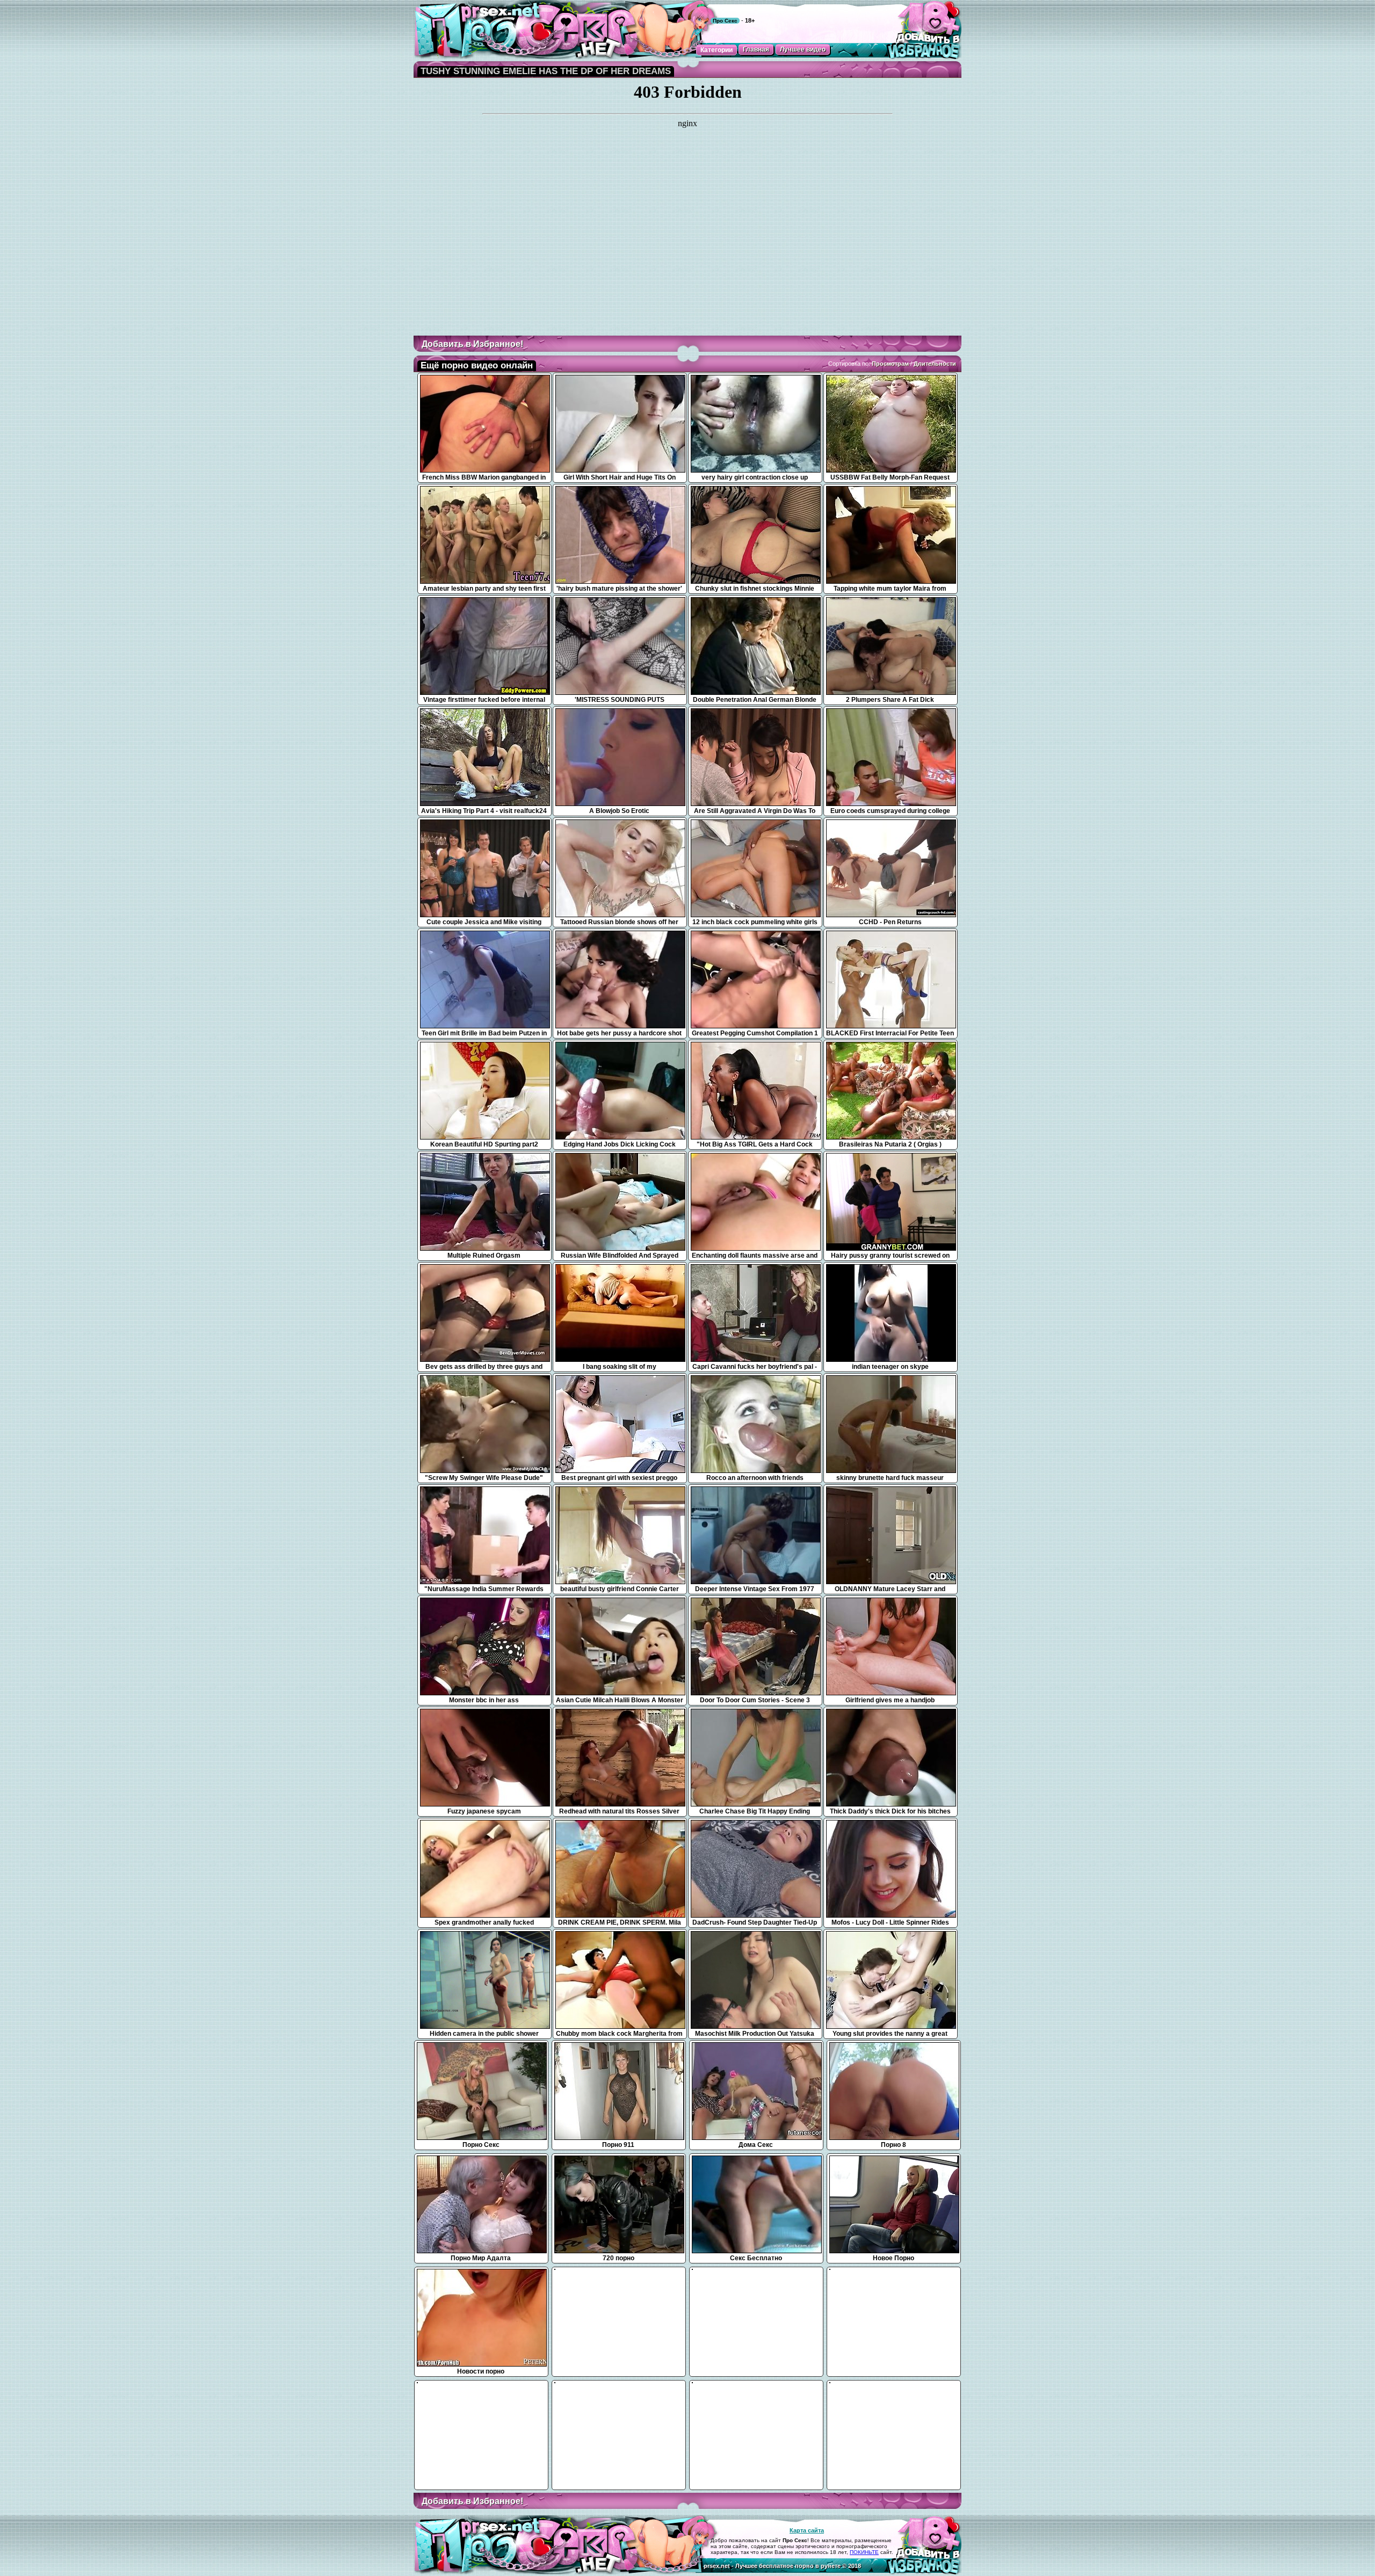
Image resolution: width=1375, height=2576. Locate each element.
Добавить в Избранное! (472, 344)
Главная (756, 49)
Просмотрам (890, 364)
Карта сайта (807, 2530)
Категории (717, 50)
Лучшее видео (803, 49)
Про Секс (725, 21)
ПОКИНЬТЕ (864, 2552)
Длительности (935, 364)
